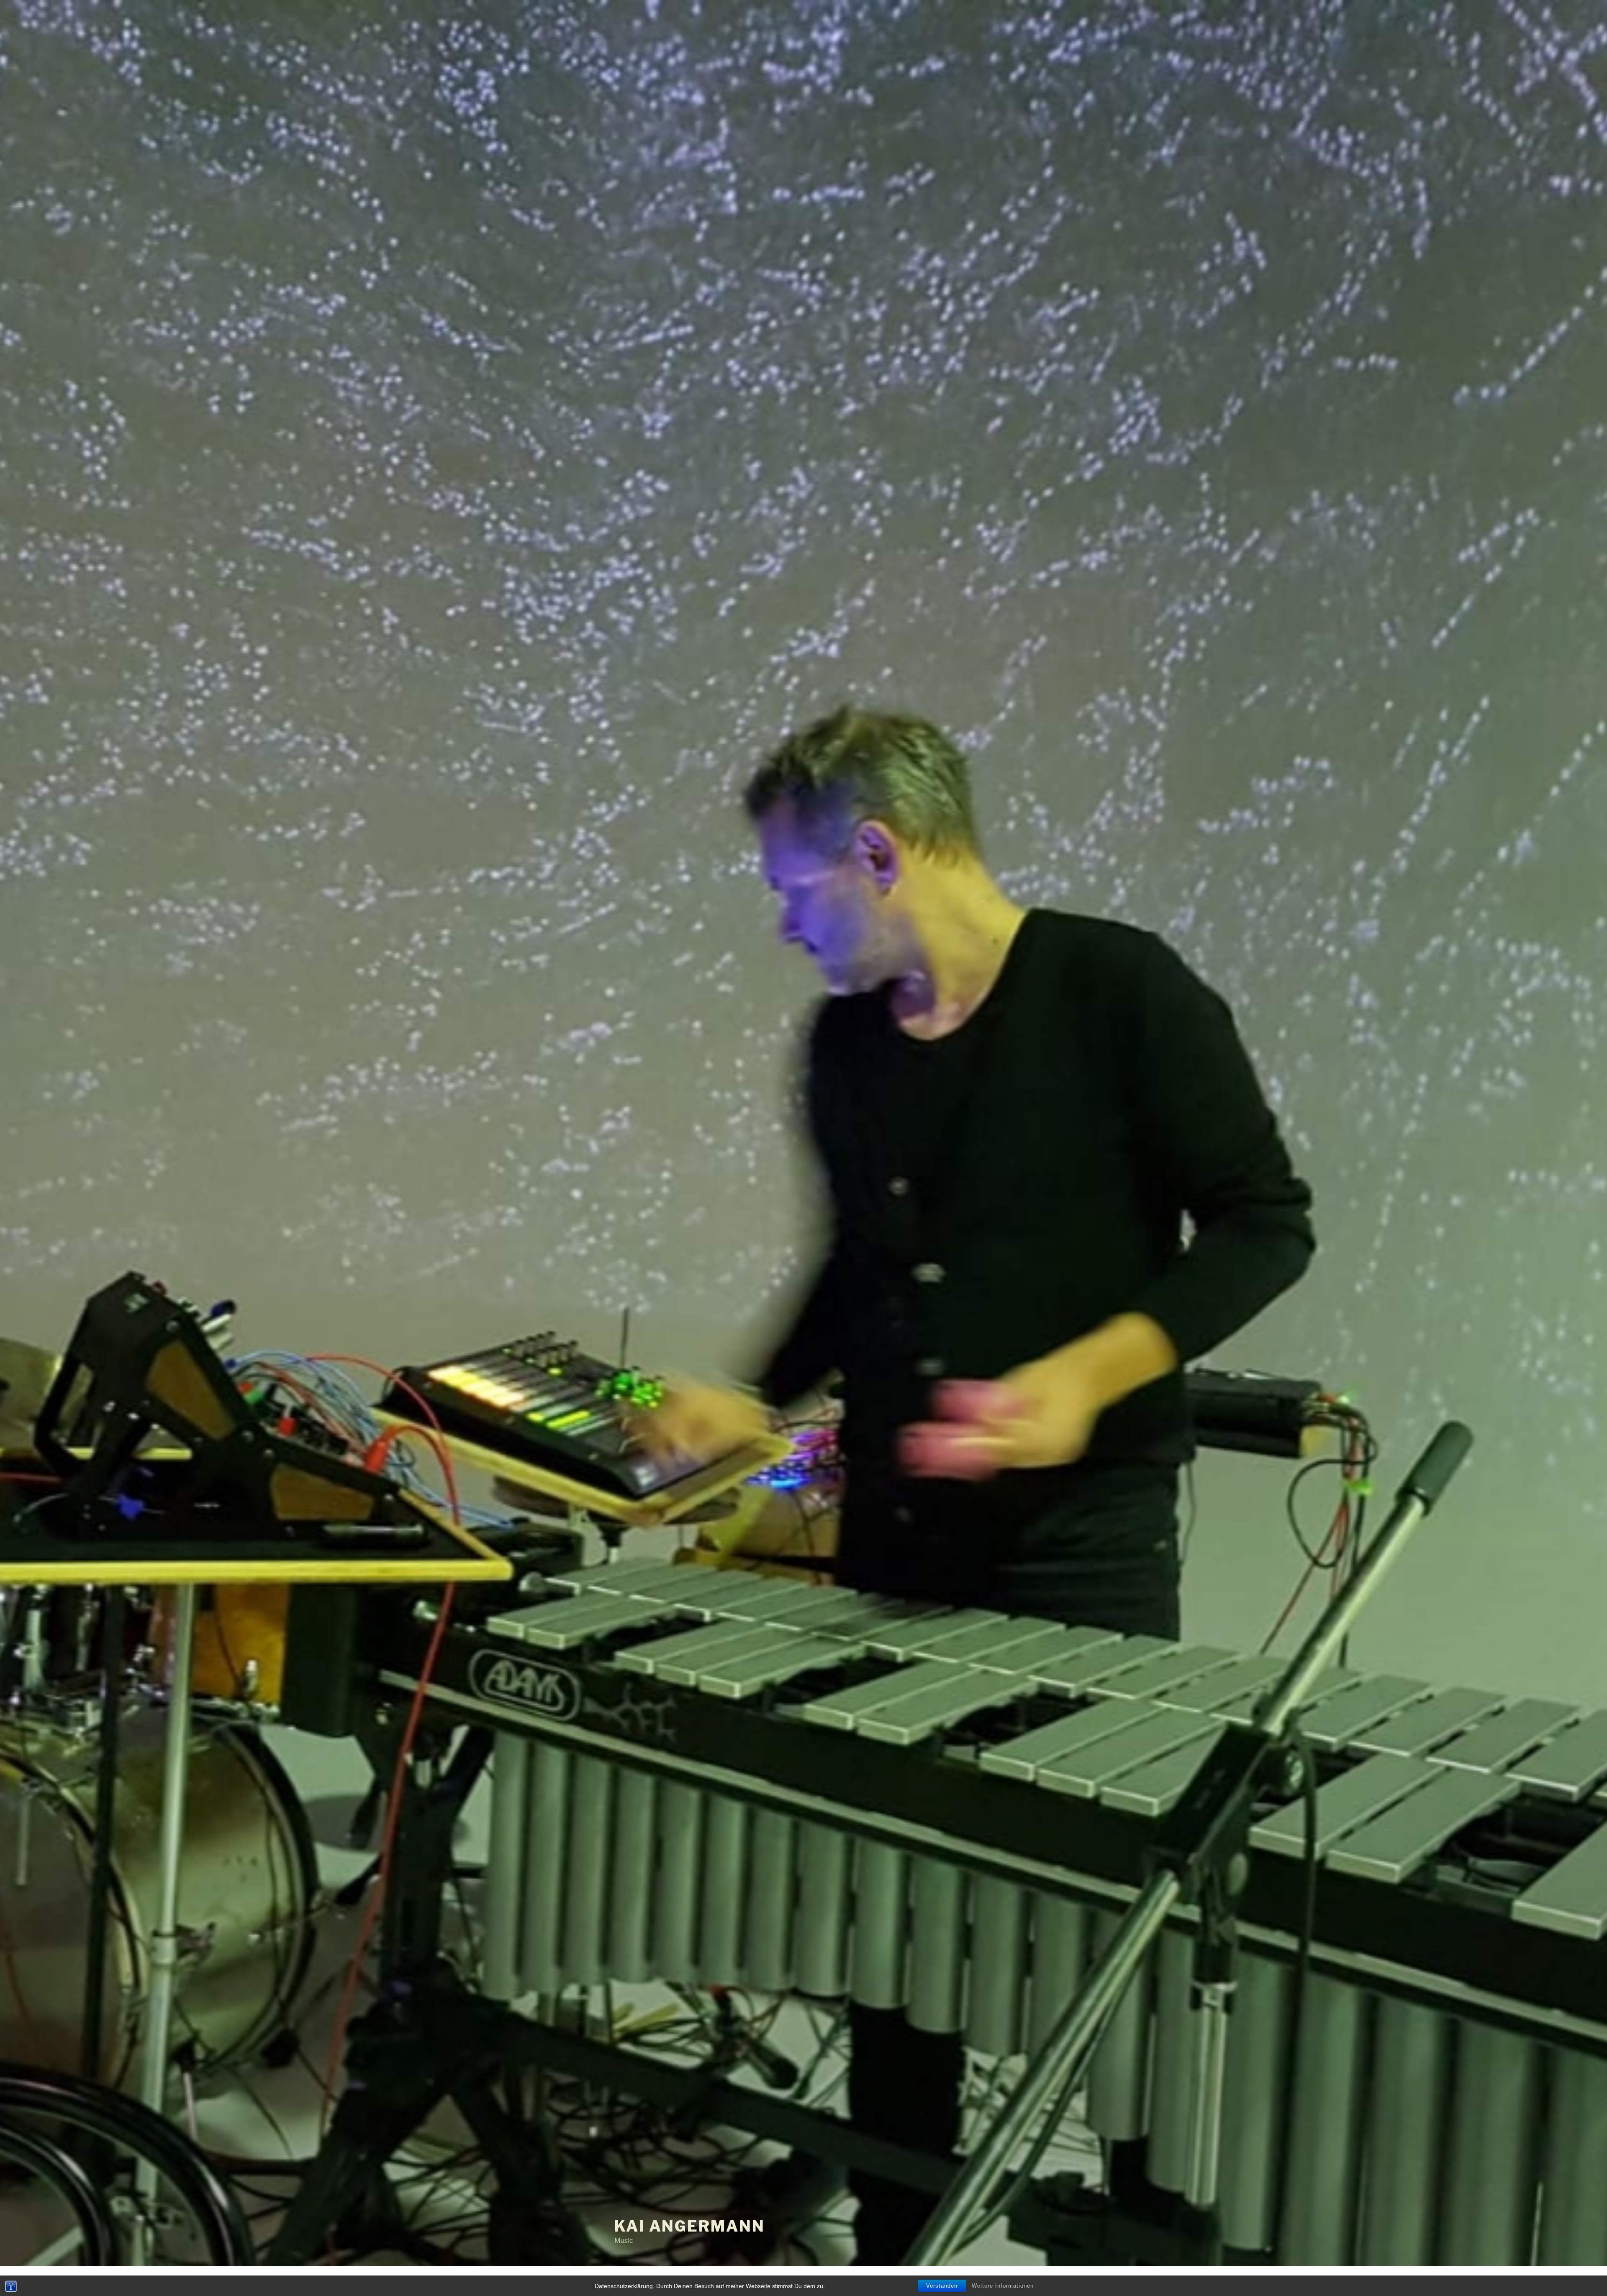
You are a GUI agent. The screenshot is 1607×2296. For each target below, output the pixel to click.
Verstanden (942, 2286)
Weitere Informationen (1003, 2286)
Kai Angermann (689, 2226)
